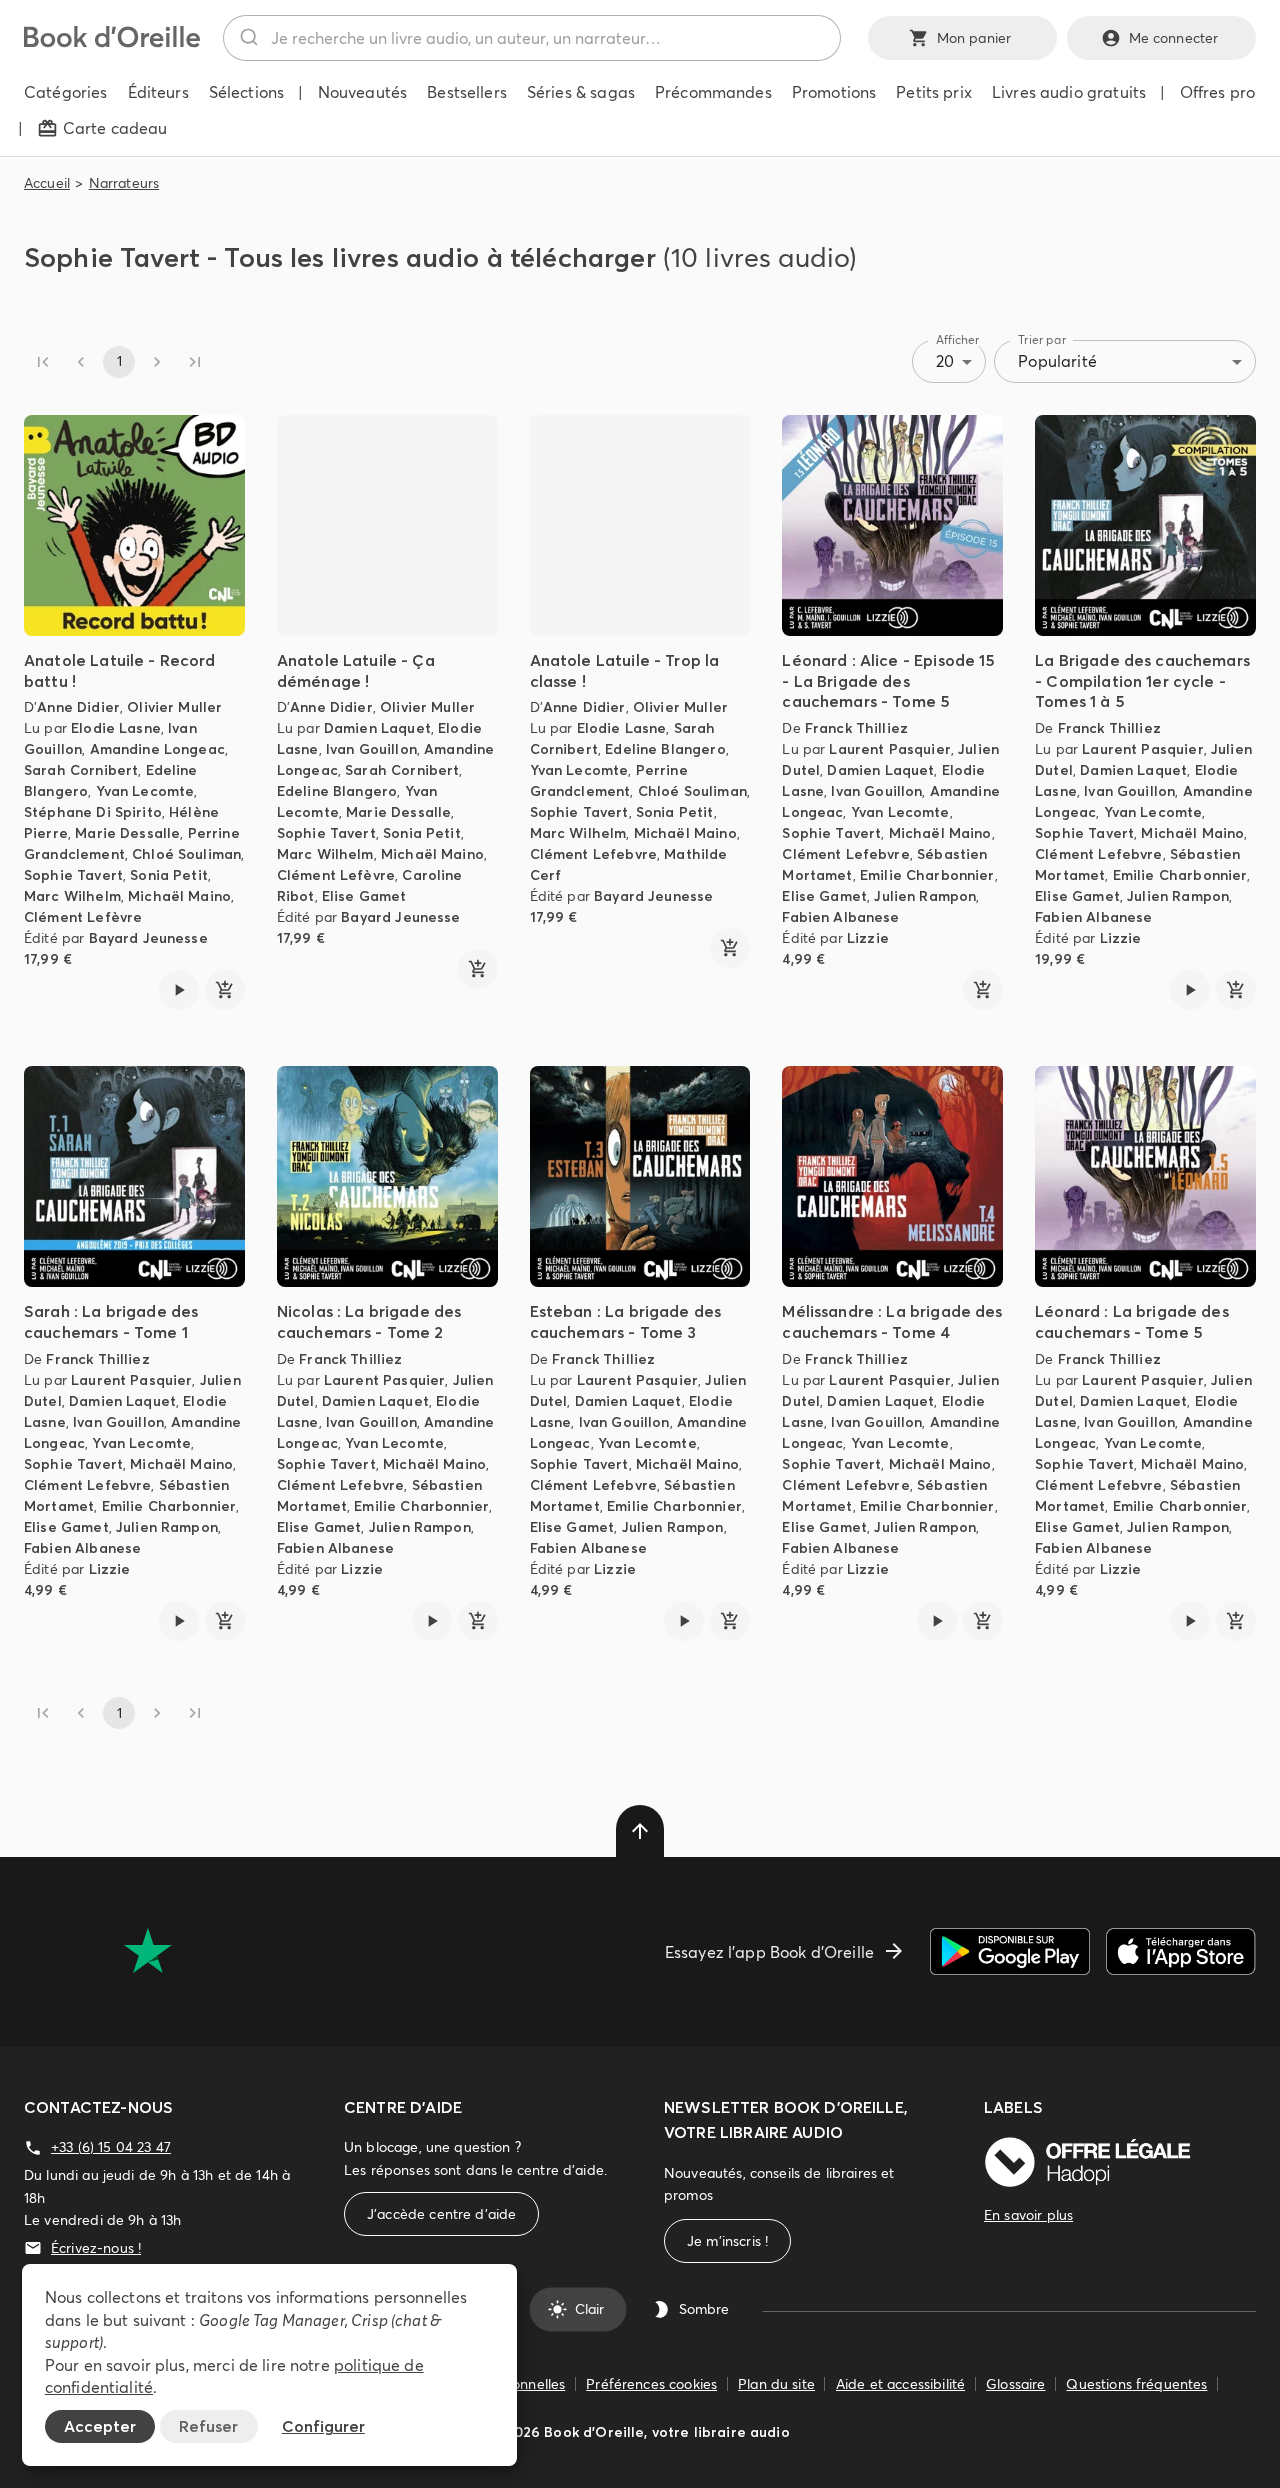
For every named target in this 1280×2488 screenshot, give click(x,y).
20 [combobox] (945, 361)
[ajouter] (225, 990)
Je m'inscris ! (727, 2241)
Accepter (100, 2426)
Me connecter (1174, 38)
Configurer (323, 2426)
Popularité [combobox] (1057, 361)
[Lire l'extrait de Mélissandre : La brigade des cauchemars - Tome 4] (937, 1621)
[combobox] (532, 38)
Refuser (208, 2426)
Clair (589, 2309)
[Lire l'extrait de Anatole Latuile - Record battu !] (179, 990)
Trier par (1042, 339)
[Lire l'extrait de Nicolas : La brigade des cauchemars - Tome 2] (432, 1621)
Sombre (704, 2309)
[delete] (640, 1831)
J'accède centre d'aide (441, 2214)
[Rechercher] (247, 38)
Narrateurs (124, 183)
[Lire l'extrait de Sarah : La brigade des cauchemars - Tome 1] (179, 1621)
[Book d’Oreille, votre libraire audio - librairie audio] (112, 42)
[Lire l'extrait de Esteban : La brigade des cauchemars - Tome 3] (684, 1621)
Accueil (47, 183)
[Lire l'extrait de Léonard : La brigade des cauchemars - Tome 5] (1190, 1621)
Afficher (958, 339)
